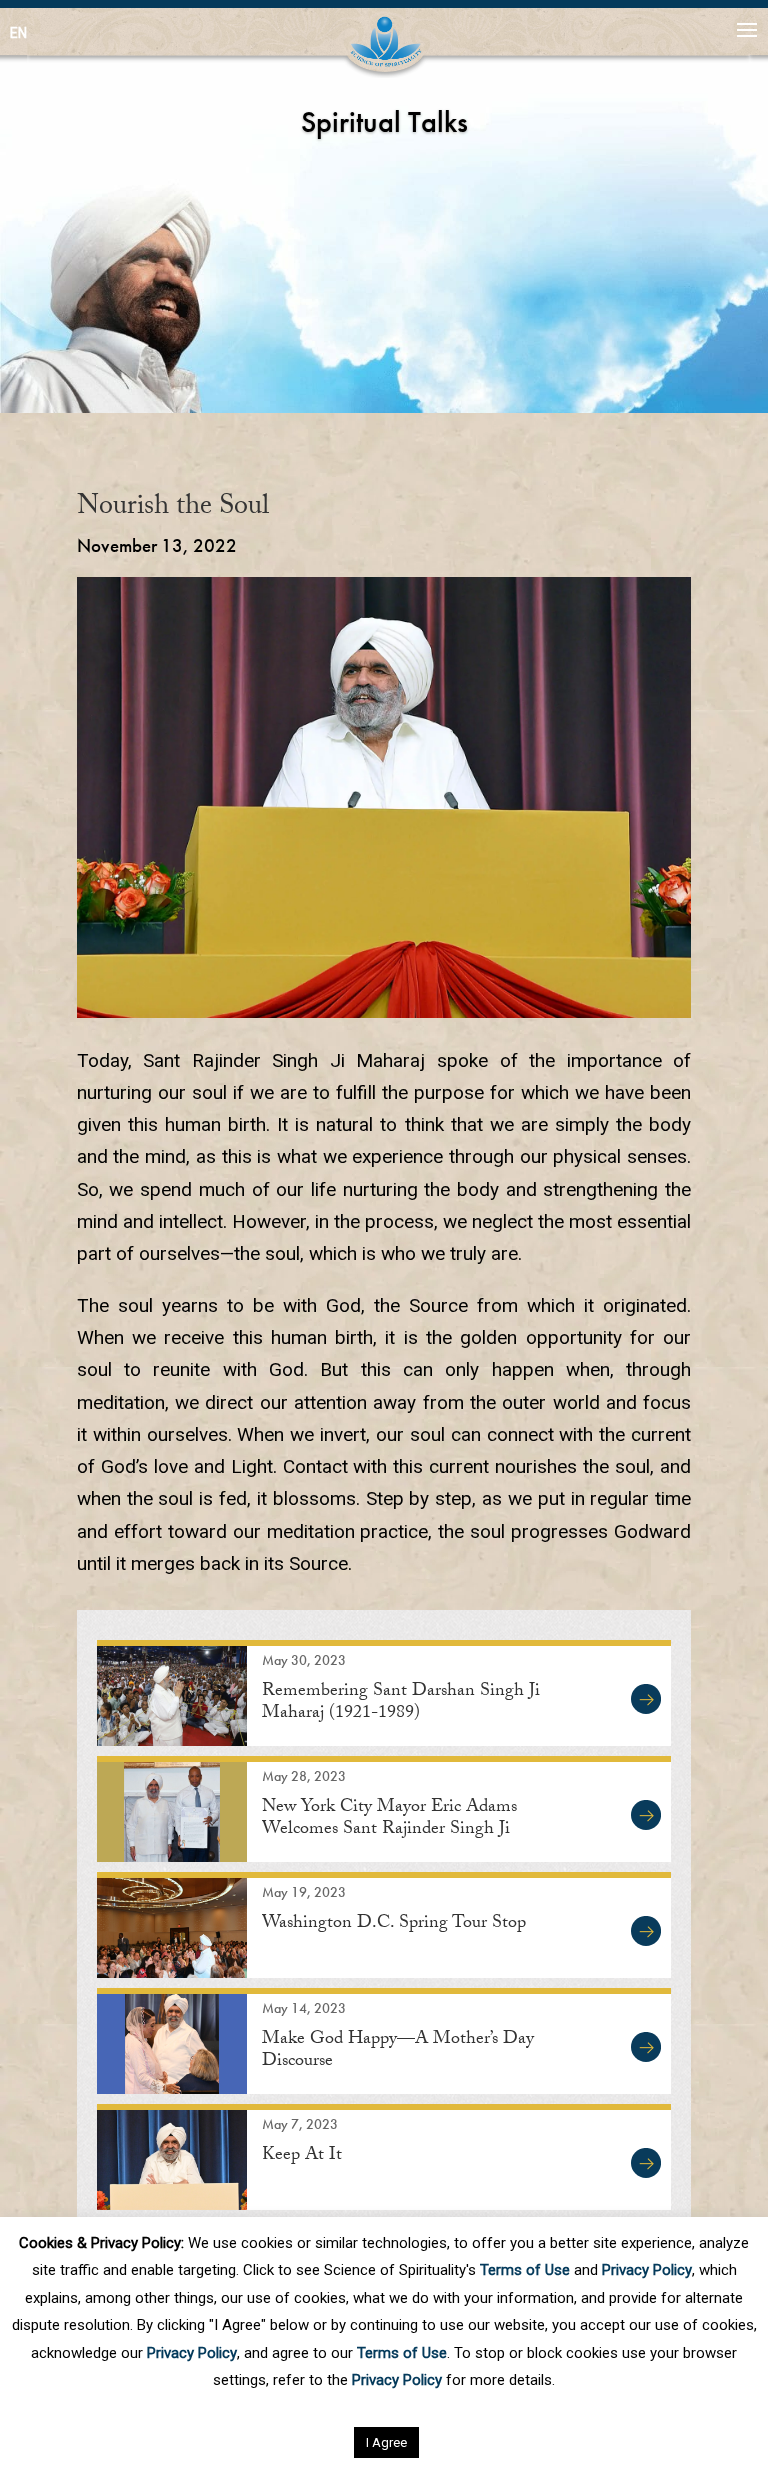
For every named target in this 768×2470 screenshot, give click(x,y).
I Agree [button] (386, 2442)
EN (18, 33)
